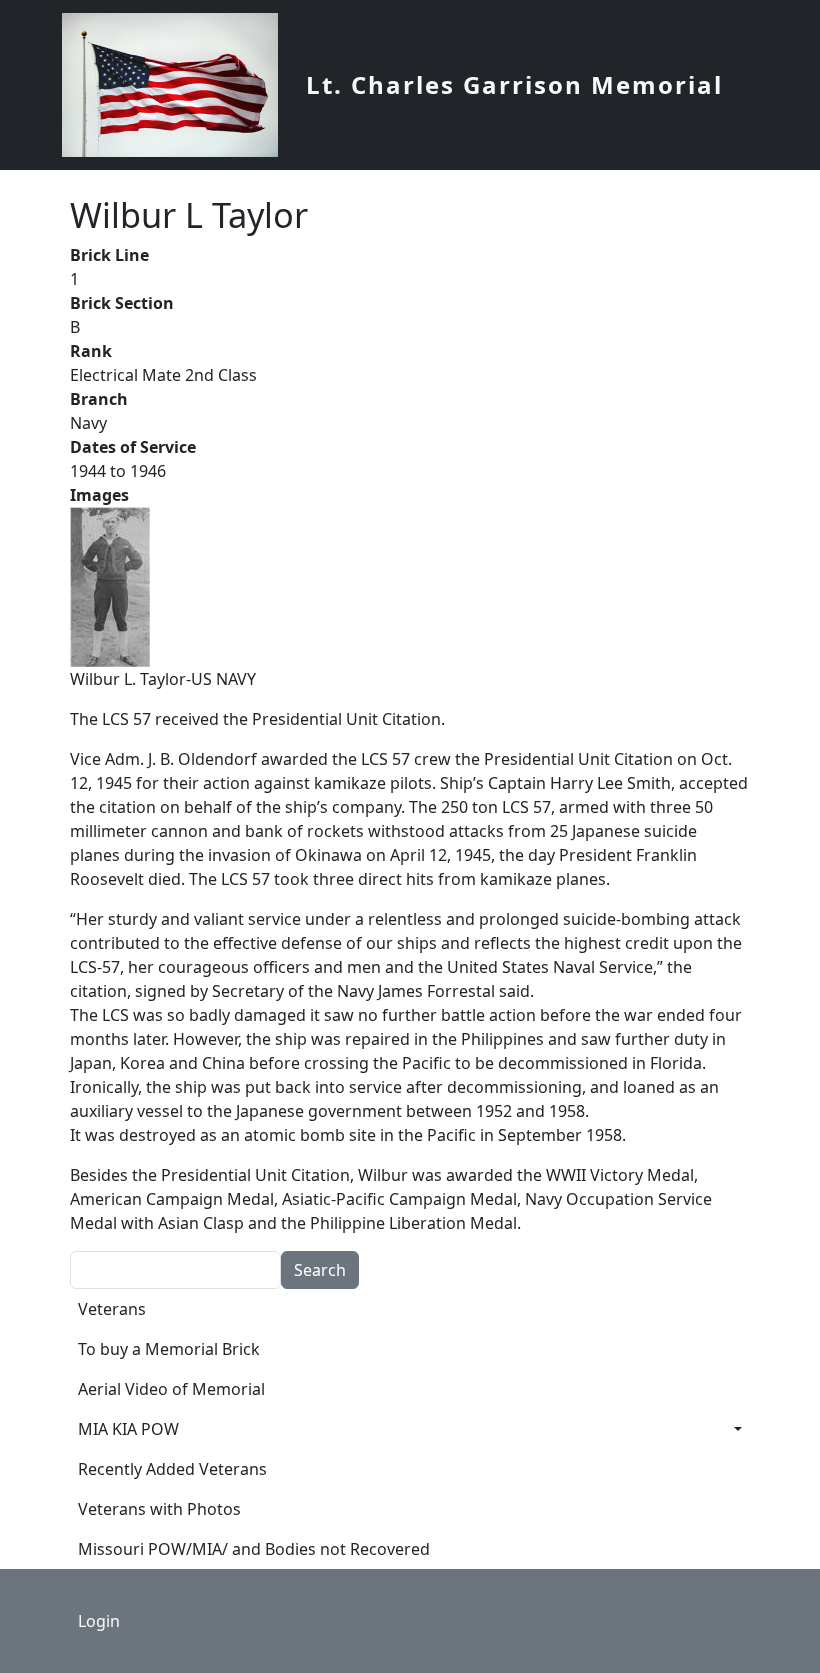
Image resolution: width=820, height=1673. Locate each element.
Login (99, 1621)
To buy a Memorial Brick (169, 1349)
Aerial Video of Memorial (171, 1389)
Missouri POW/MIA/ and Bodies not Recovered (254, 1549)
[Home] (178, 85)
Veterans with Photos (159, 1509)
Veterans (112, 1309)
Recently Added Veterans (172, 1469)
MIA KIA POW (128, 1429)
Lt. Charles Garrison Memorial (514, 84)
